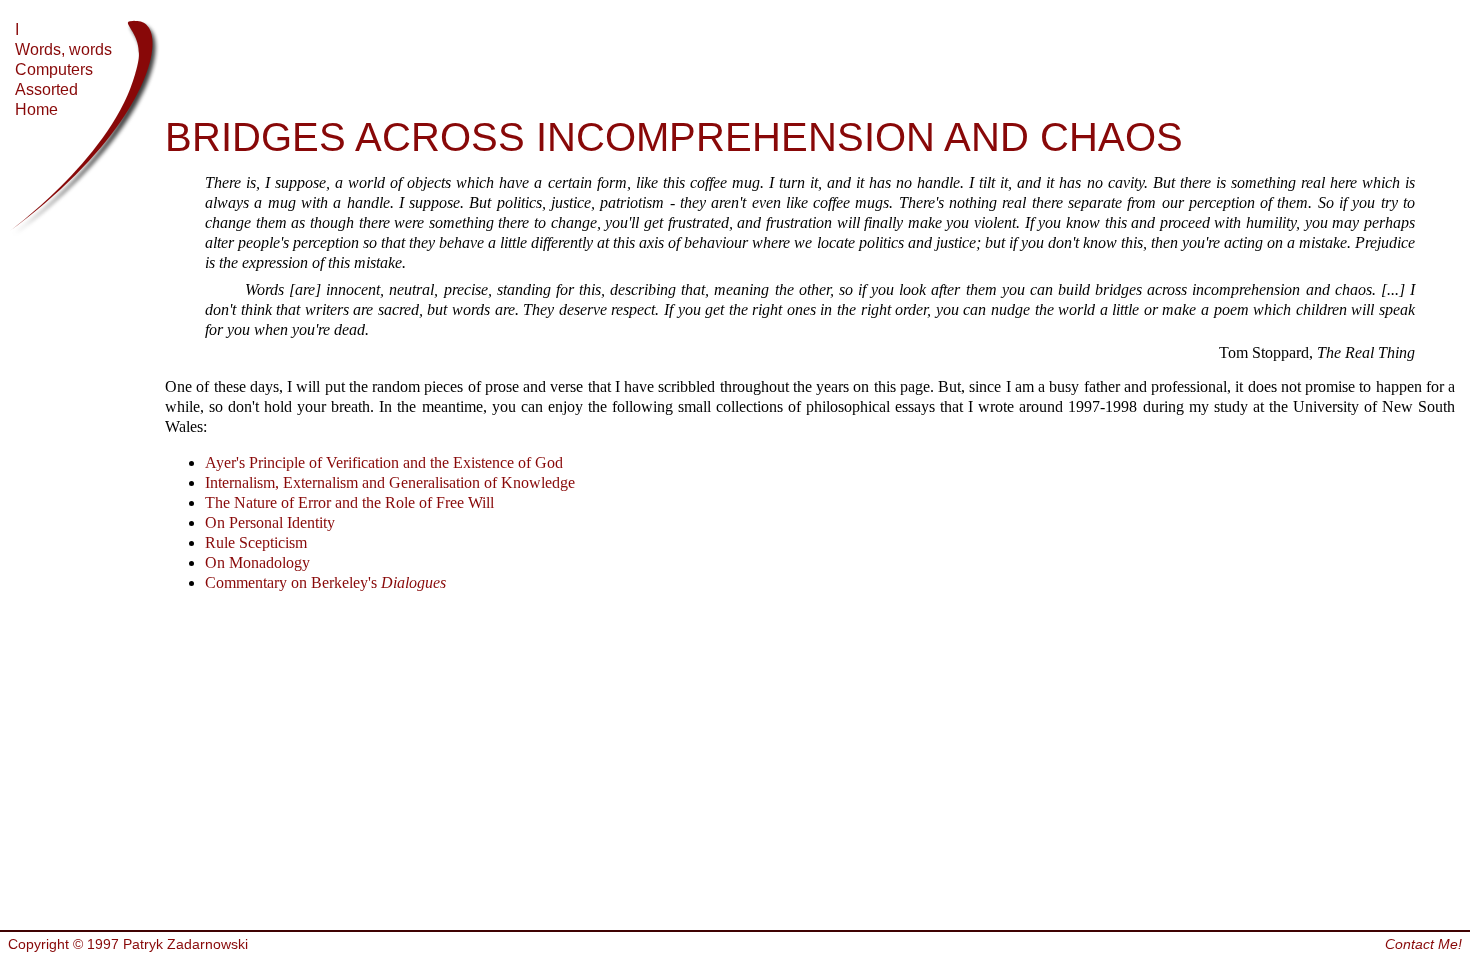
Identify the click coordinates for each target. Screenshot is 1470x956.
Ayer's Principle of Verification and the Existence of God (384, 462)
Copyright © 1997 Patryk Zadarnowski (128, 944)
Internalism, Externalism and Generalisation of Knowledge (390, 482)
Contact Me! (1423, 944)
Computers (54, 69)
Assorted (46, 89)
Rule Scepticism (256, 542)
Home (36, 109)
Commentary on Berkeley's (325, 582)
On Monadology (257, 562)
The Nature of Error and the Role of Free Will (349, 502)
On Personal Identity (270, 522)
